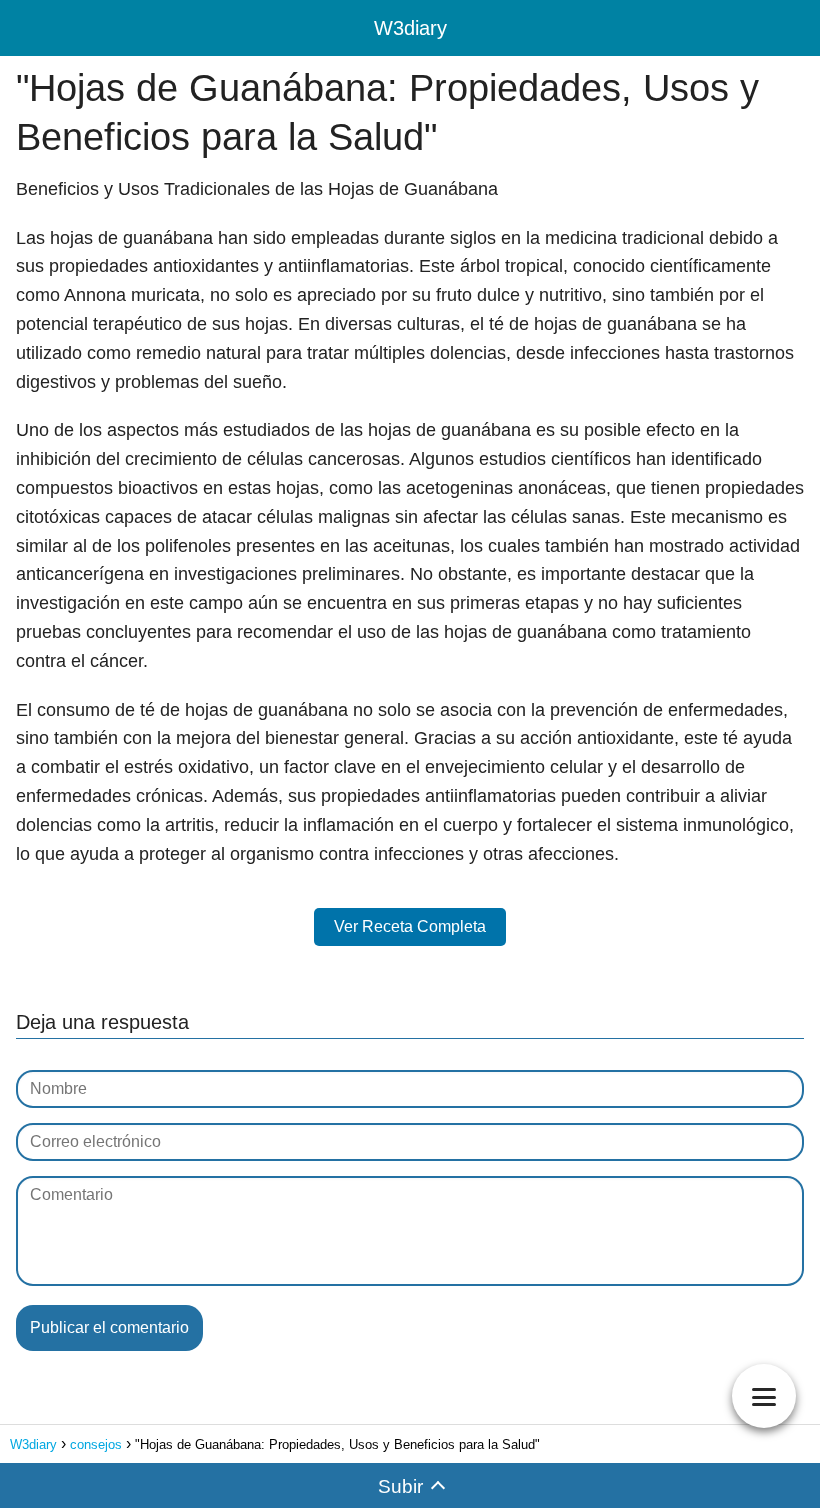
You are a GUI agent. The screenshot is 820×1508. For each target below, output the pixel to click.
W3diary (410, 28)
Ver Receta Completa (410, 926)
